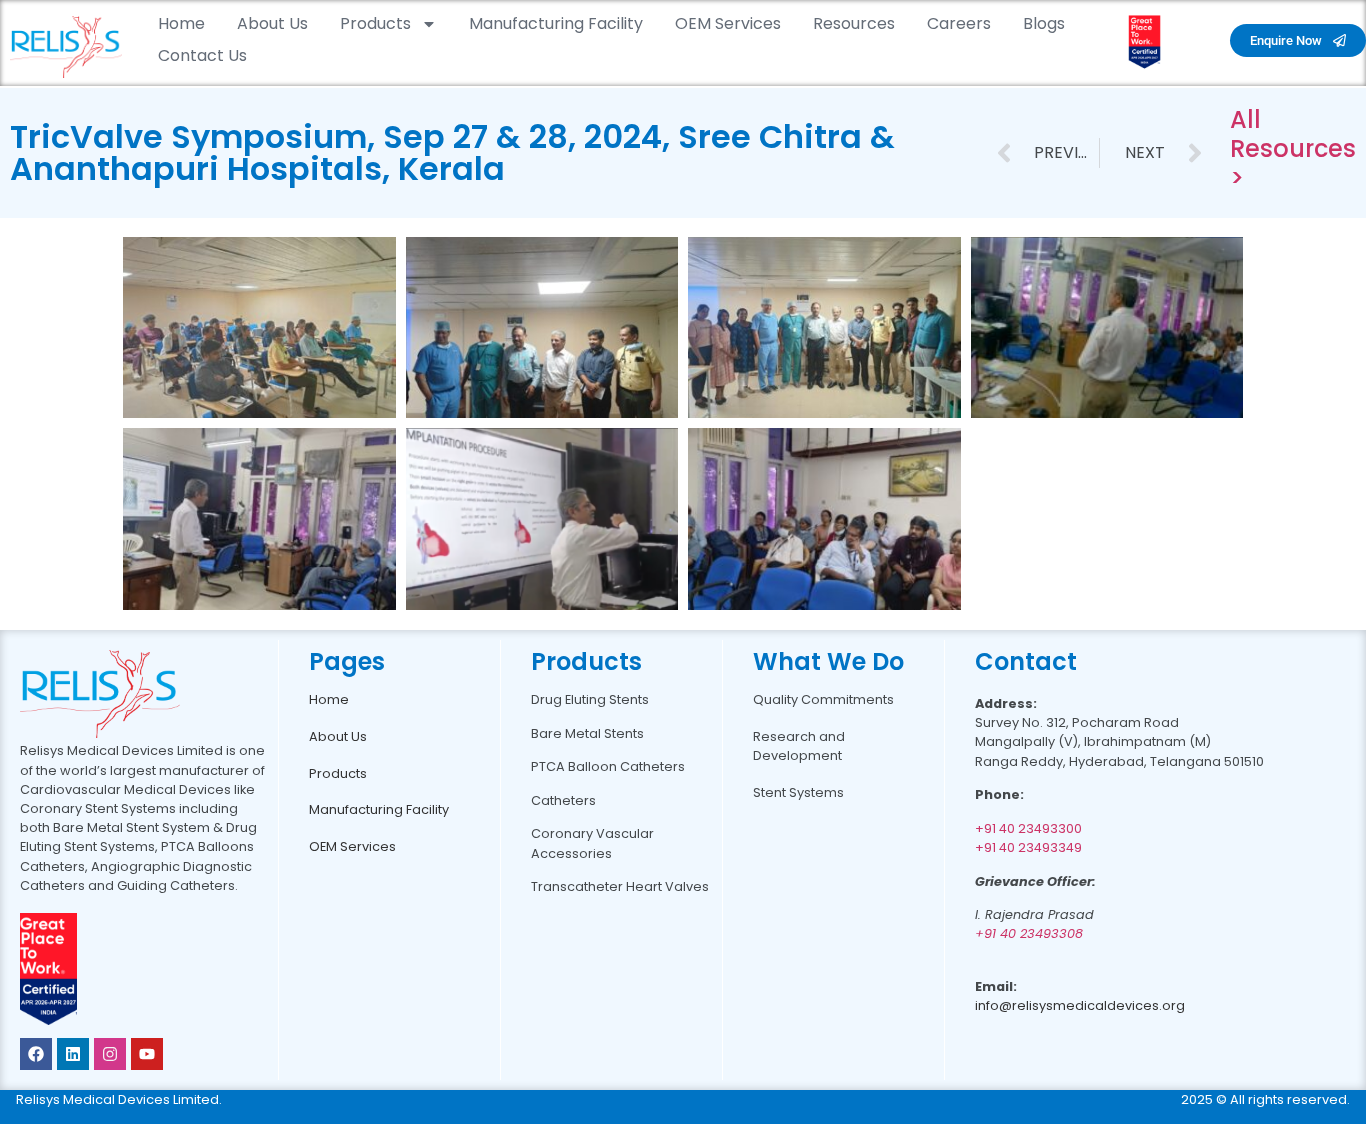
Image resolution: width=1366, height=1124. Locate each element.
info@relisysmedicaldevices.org (1080, 1005)
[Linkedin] (73, 1054)
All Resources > (1293, 148)
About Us (272, 23)
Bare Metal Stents (587, 733)
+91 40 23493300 (1028, 828)
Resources (854, 23)
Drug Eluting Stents (590, 699)
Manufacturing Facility (556, 23)
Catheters (563, 800)
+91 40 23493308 (1029, 933)
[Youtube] (147, 1054)
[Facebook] (36, 1054)
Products (375, 23)
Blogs (1044, 23)
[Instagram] (110, 1054)
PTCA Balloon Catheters (608, 766)
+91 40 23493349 (1028, 847)
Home (181, 23)
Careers (959, 23)
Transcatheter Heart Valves (620, 886)
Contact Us (202, 55)
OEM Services (728, 23)
